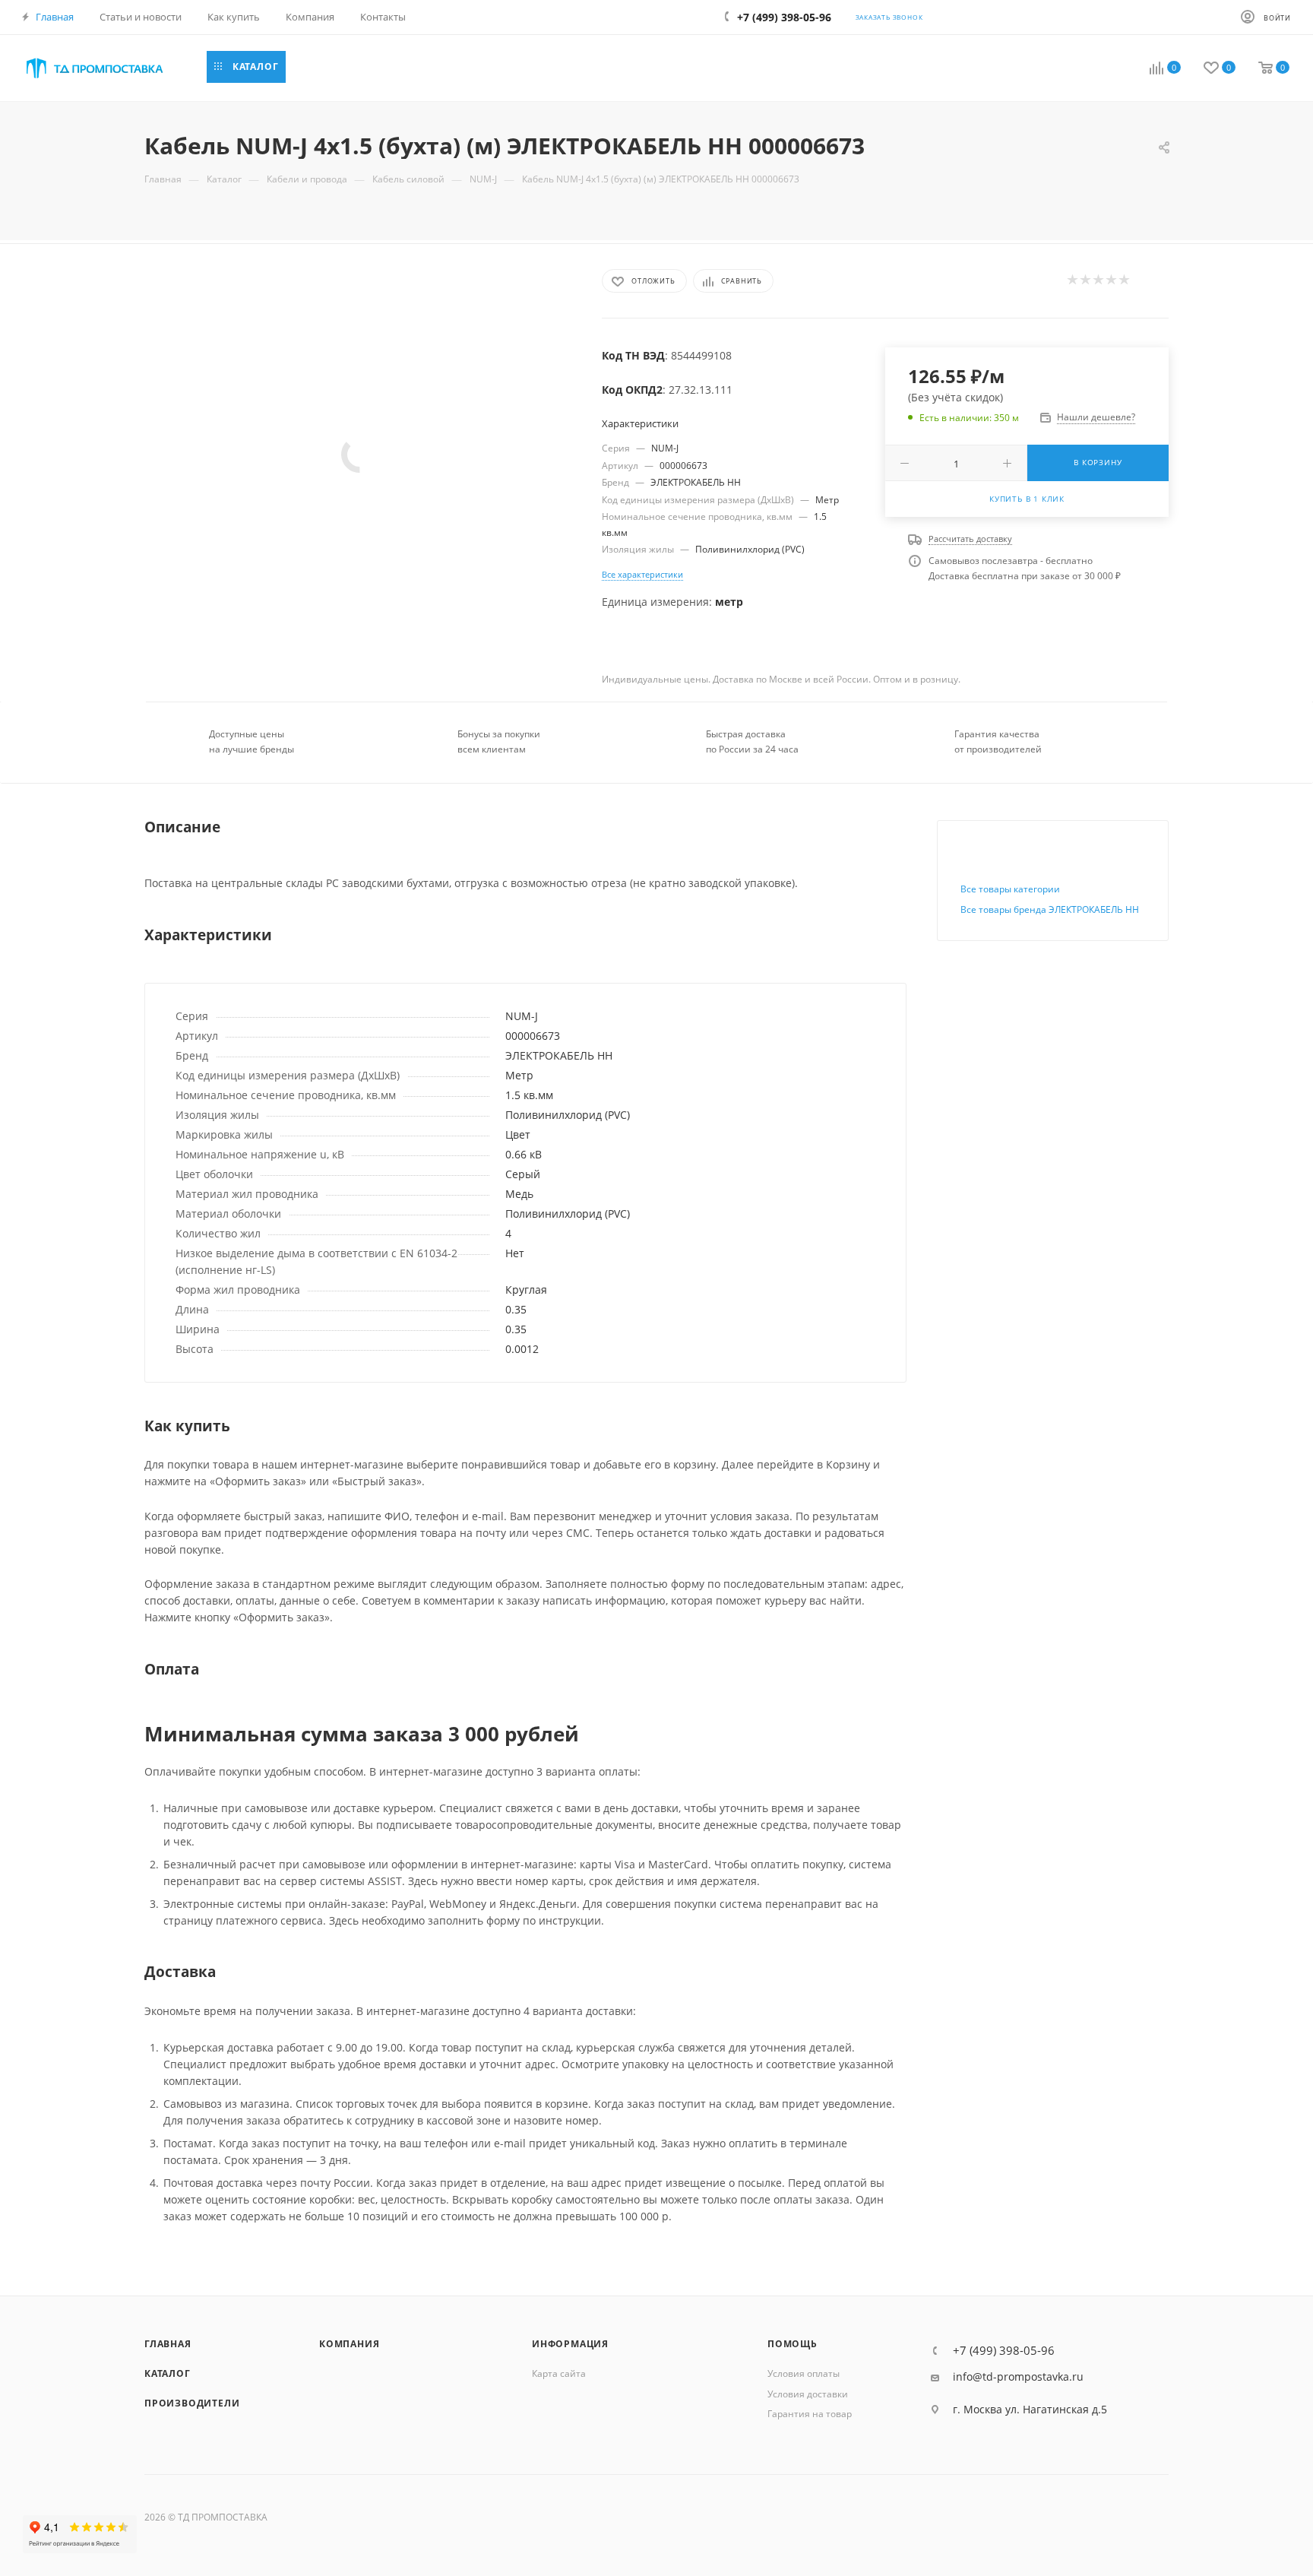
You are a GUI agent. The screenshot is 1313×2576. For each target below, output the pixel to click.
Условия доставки (808, 2394)
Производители (192, 2403)
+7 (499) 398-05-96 (1004, 2351)
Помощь (793, 2344)
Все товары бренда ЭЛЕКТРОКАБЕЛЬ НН (1050, 909)
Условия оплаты (804, 2373)
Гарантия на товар (810, 2414)
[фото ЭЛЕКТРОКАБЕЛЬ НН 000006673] (360, 455)
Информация (570, 2344)
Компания (349, 2344)
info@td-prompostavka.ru (1018, 2377)
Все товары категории (1010, 889)
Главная (168, 2344)
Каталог (168, 2373)
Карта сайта (559, 2373)
